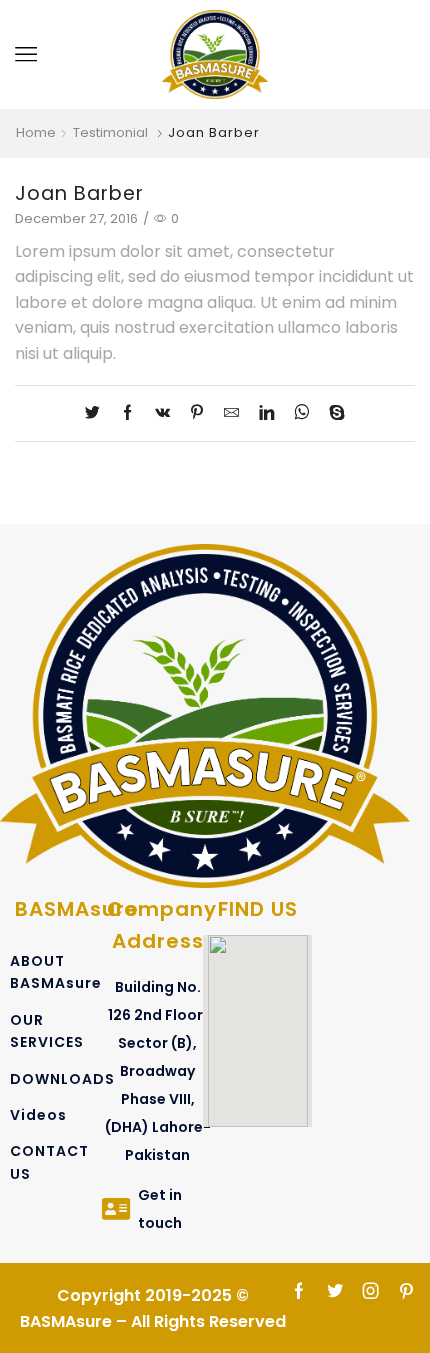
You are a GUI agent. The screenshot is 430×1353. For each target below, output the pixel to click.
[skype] (332, 413)
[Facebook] (127, 413)
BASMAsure (77, 909)
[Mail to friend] (231, 413)
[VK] (162, 413)
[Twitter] (97, 413)
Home (36, 133)
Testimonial (110, 133)
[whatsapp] (301, 413)
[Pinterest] (197, 413)
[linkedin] (266, 413)
